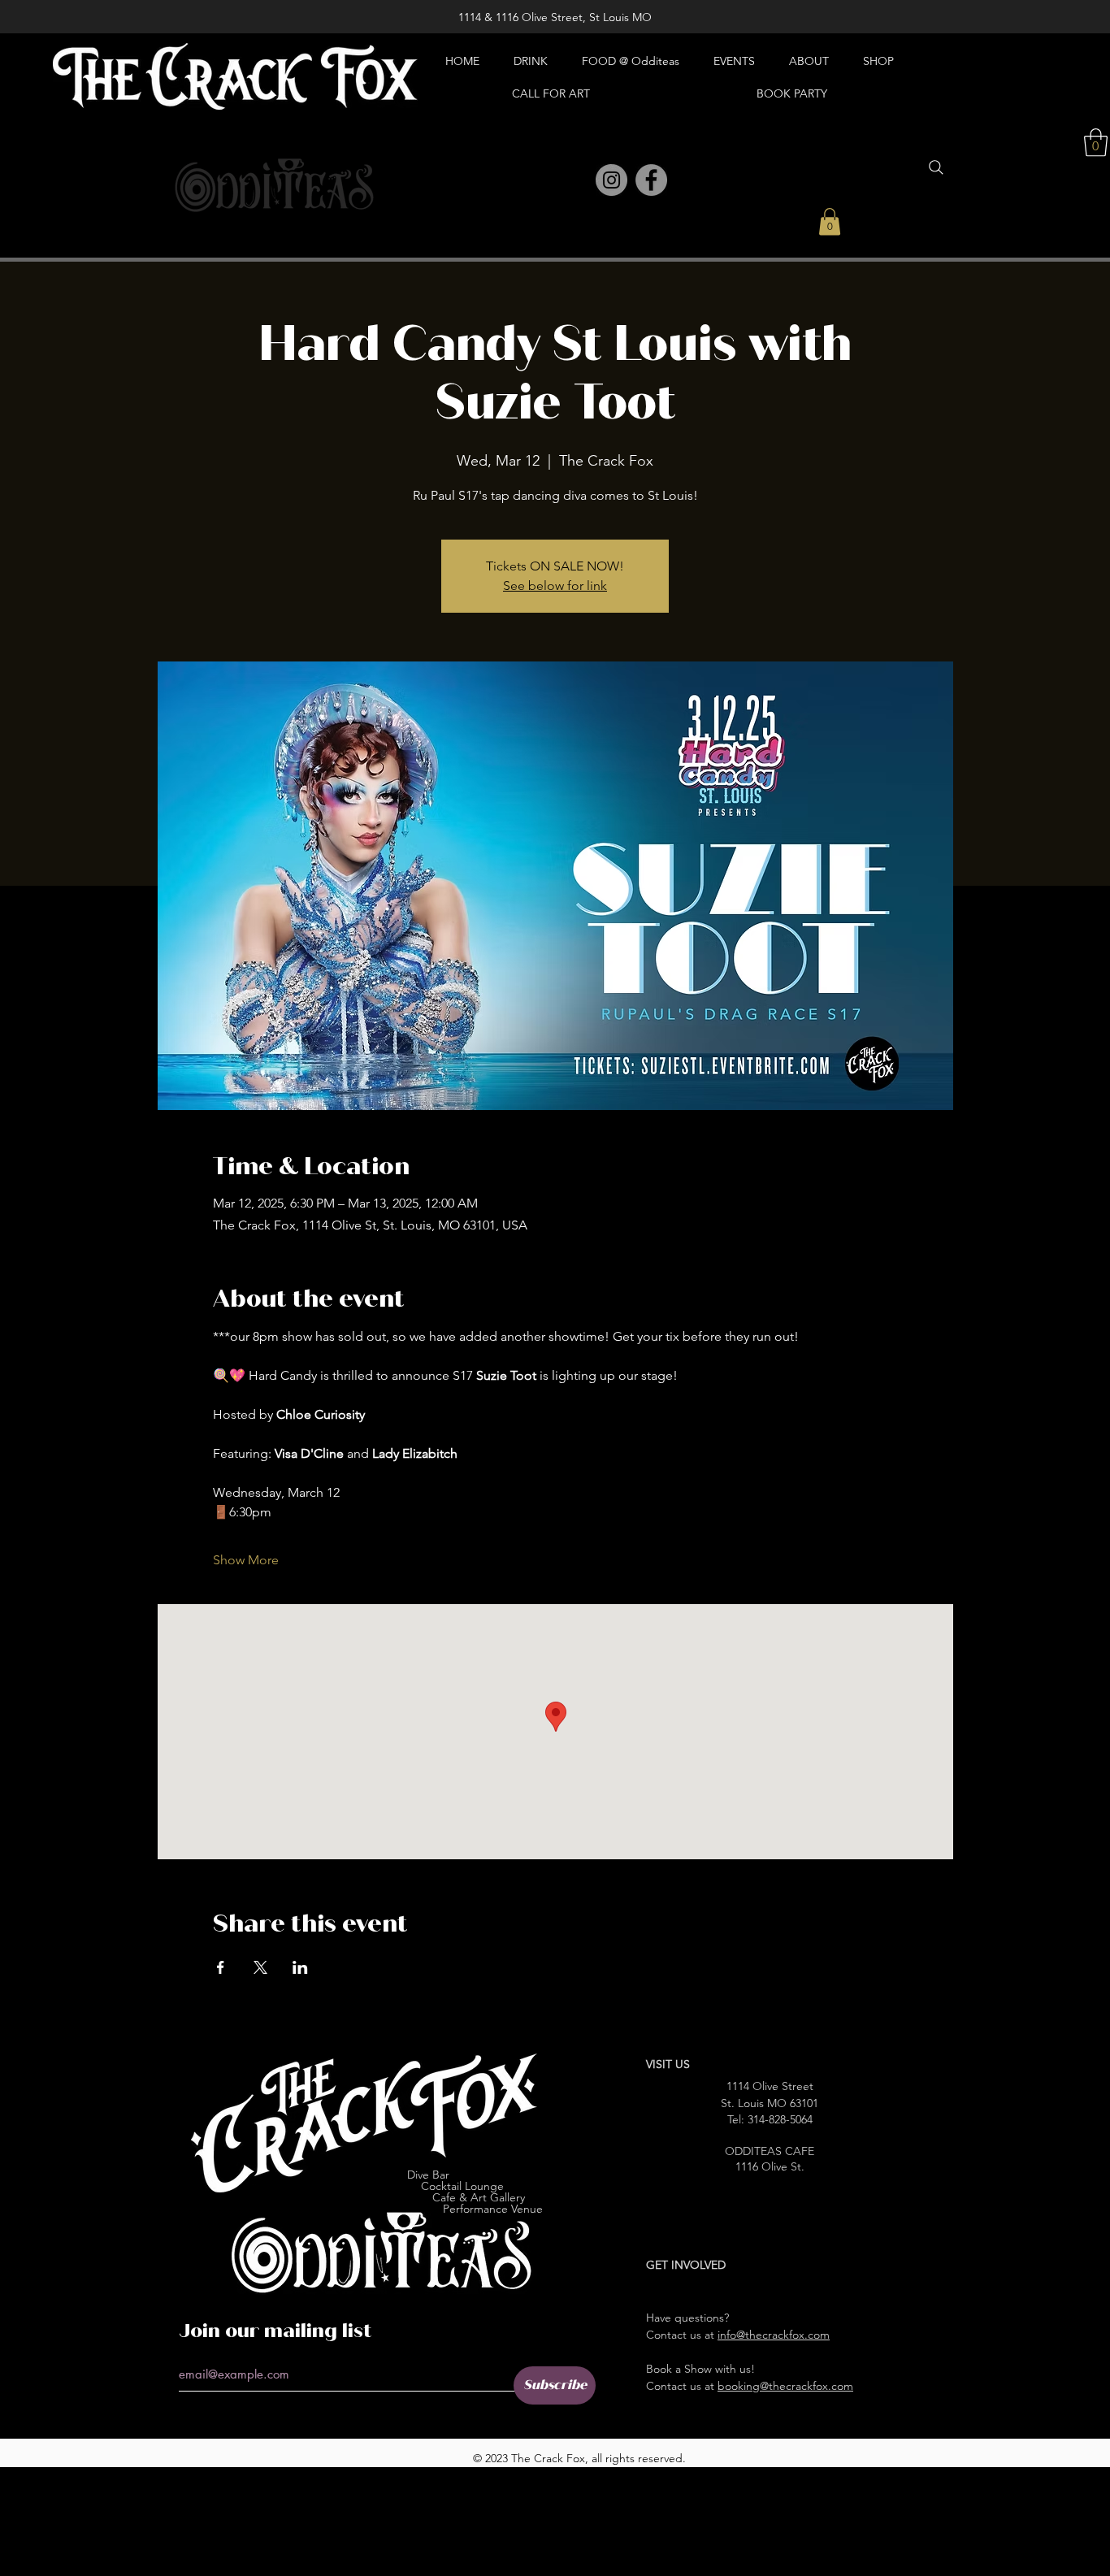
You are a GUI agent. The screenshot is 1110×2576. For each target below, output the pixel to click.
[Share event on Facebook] (221, 1967)
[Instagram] (611, 180)
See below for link (555, 585)
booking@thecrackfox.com (785, 2386)
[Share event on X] (260, 1967)
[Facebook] (651, 180)
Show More (246, 1560)
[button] (830, 221)
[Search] (936, 167)
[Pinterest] (576, 181)
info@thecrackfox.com (774, 2335)
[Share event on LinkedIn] (300, 1967)
